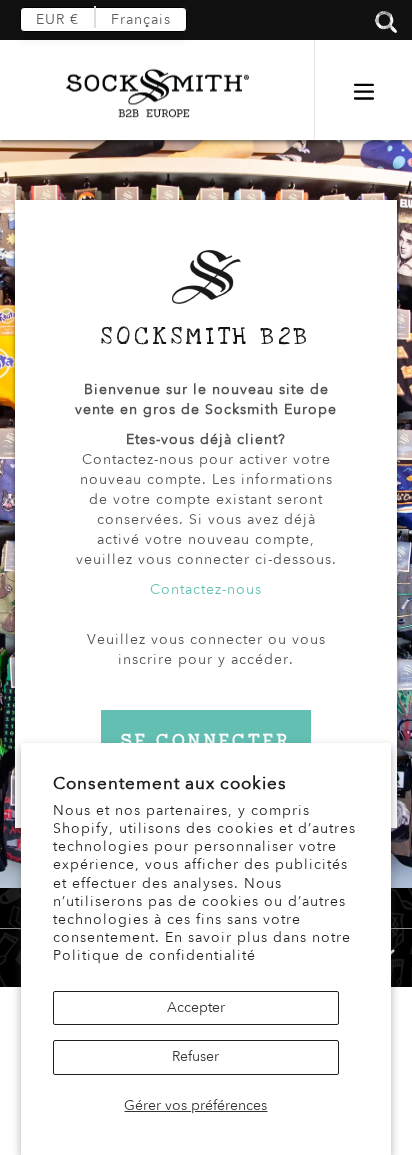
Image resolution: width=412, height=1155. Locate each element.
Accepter (196, 1007)
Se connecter (206, 740)
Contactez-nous (206, 589)
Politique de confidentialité (154, 955)
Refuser (195, 1056)
